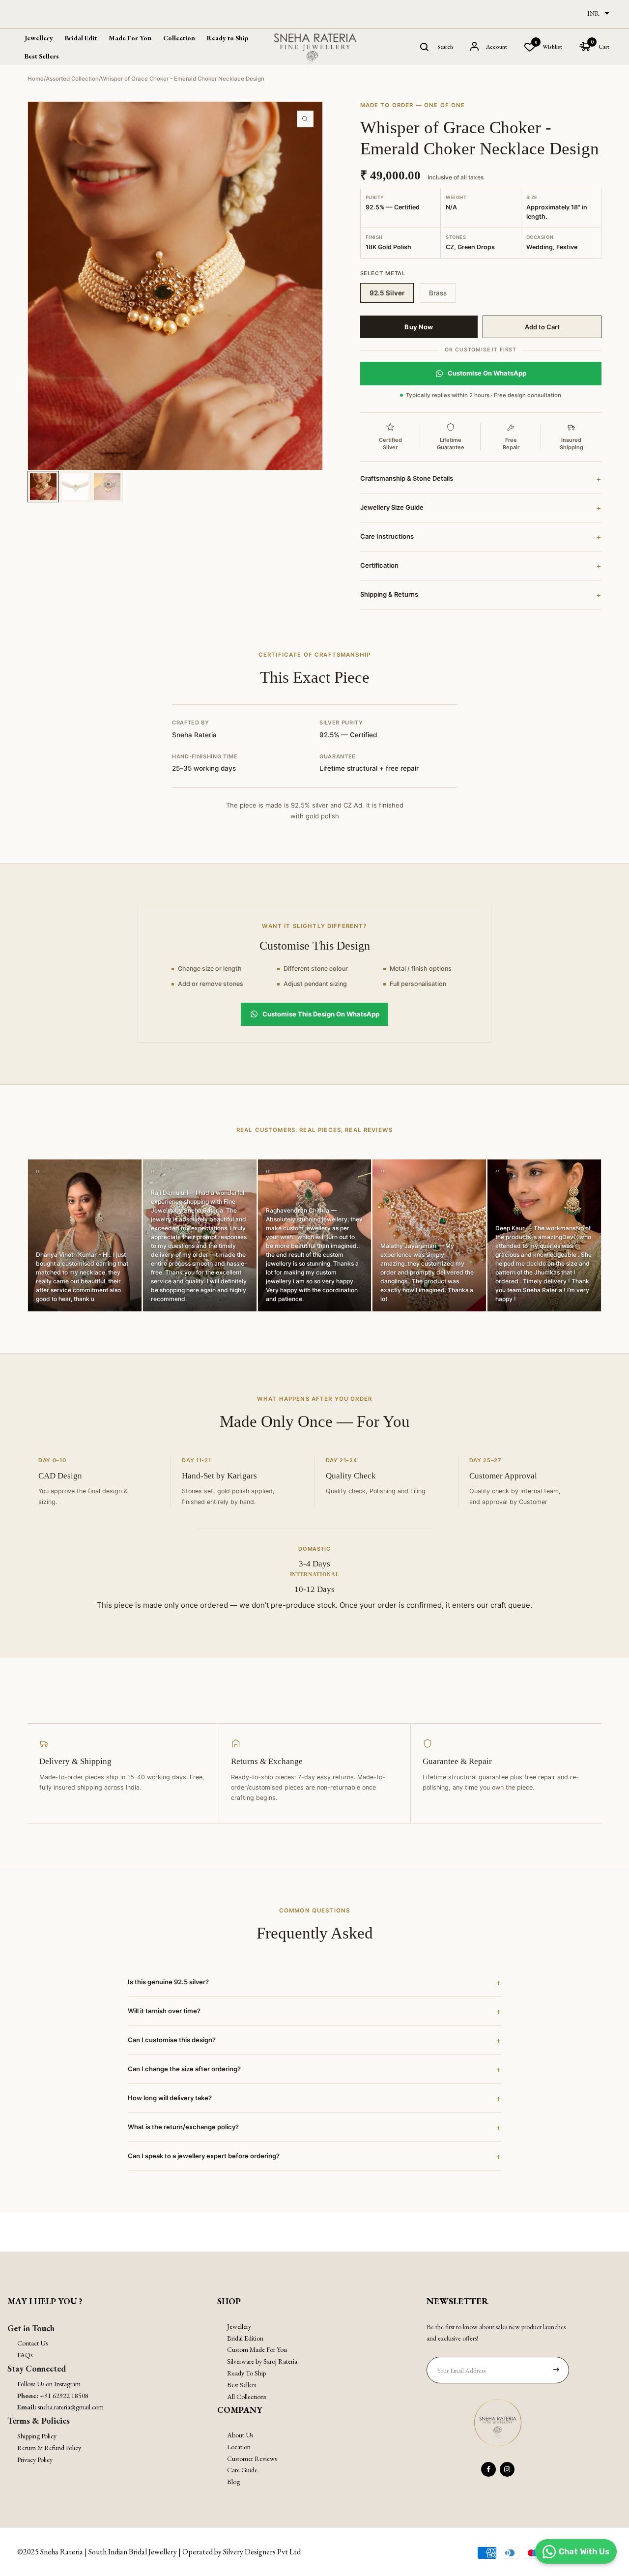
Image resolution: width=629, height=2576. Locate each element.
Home (36, 79)
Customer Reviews (252, 2459)
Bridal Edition (245, 2338)
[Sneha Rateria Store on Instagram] (507, 2469)
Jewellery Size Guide (481, 508)
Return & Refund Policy (49, 2448)
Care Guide (242, 2470)
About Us (240, 2435)
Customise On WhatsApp (487, 373)
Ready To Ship (246, 2373)
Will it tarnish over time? (314, 2011)
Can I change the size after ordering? (314, 2069)
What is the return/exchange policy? (314, 2127)
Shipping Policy (37, 2436)
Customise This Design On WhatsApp (321, 1014)
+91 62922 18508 (64, 2396)
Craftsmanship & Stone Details (481, 479)
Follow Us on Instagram (49, 2384)
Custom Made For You (257, 2349)
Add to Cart (542, 327)
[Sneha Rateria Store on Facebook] (488, 2469)
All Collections (246, 2397)
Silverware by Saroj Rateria (262, 2361)
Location (239, 2447)
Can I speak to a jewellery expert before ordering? (314, 2156)
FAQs (25, 2355)
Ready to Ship (228, 38)
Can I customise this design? (314, 2040)
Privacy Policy (35, 2460)
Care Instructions (481, 537)
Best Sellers (42, 56)
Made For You (130, 38)
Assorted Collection (72, 79)
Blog (233, 2482)
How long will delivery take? (314, 2098)
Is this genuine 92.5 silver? (314, 1982)
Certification (481, 566)
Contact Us (32, 2343)
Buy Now (419, 327)
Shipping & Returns (481, 595)
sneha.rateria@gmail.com (71, 2407)
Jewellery (239, 2326)
